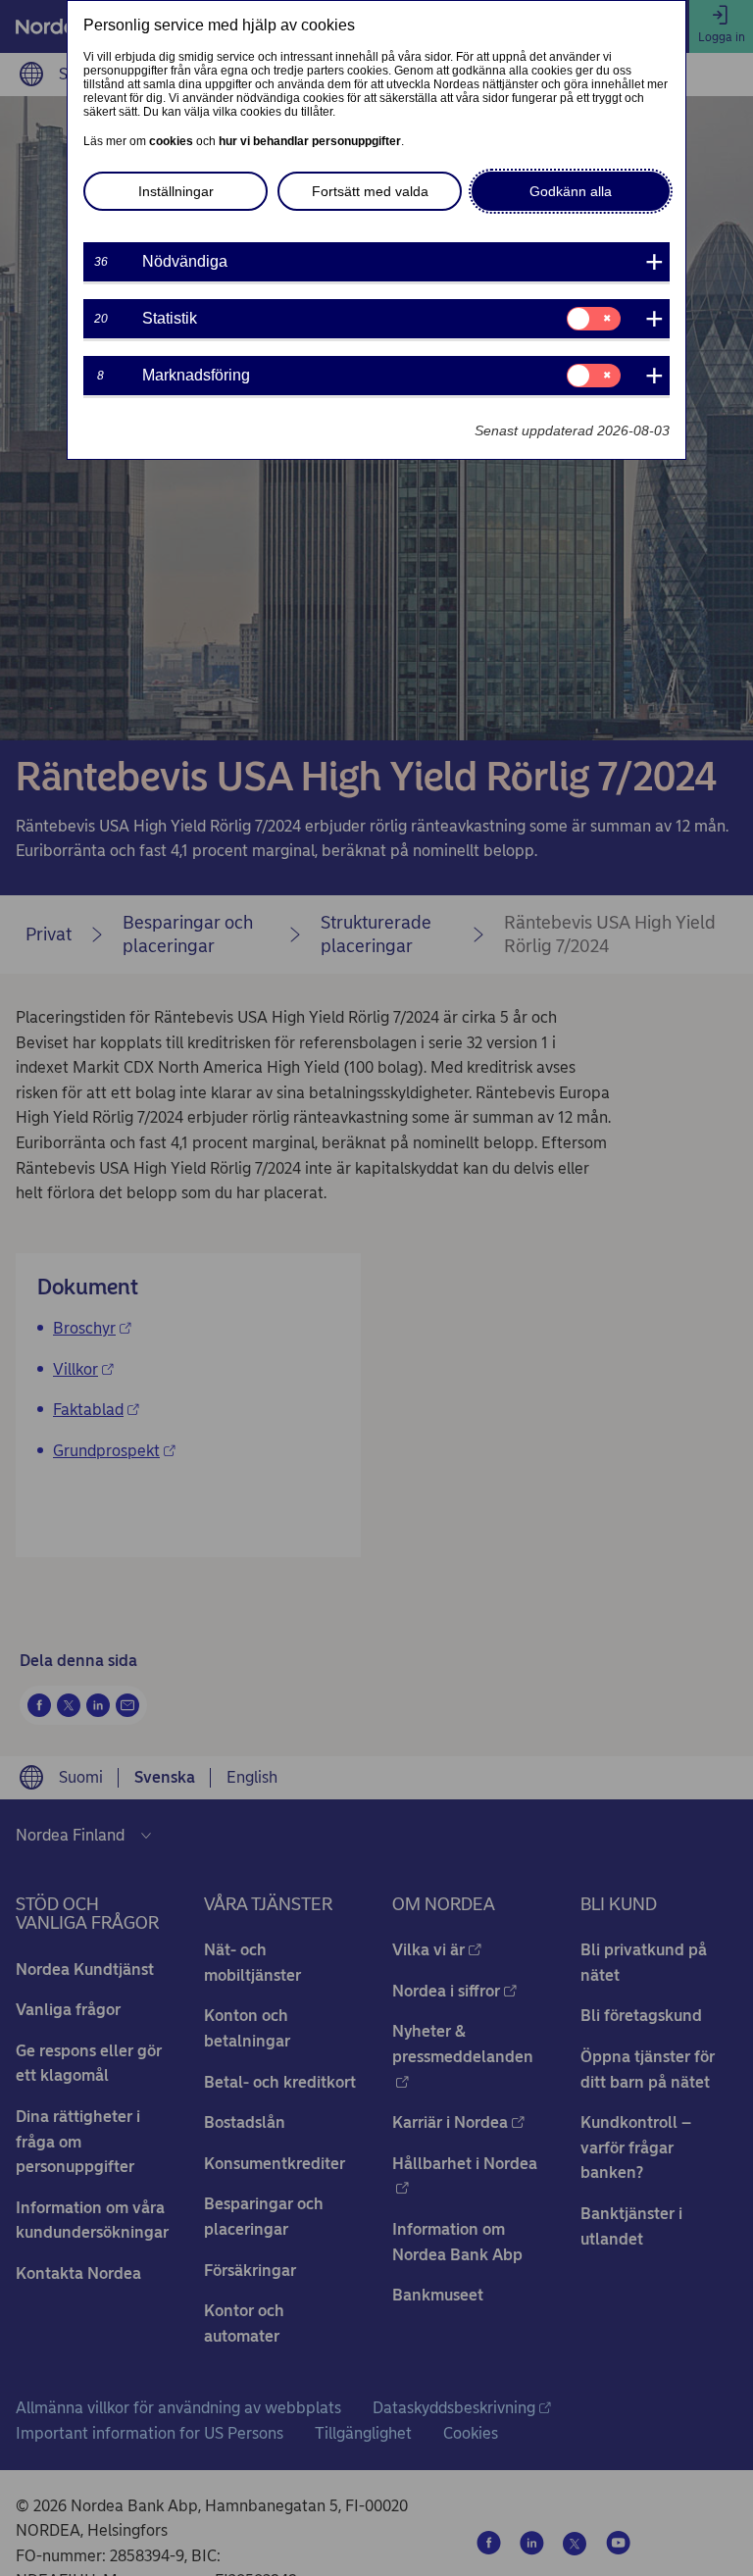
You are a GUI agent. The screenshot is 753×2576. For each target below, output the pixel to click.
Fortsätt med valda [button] (370, 191)
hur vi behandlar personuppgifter (310, 141)
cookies (171, 141)
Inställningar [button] (176, 191)
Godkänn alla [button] (571, 191)
